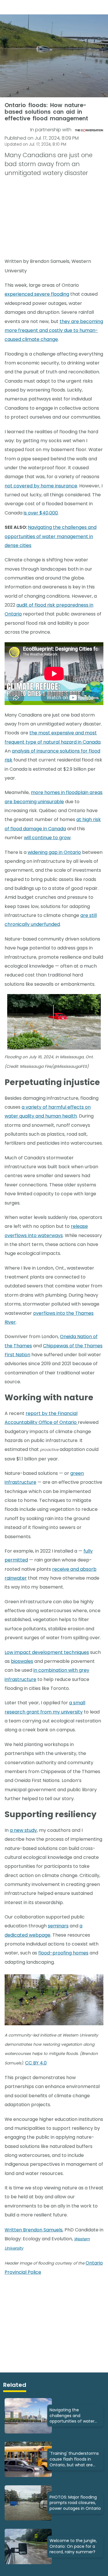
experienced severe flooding (37, 294)
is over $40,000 (41, 513)
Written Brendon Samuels (34, 2230)
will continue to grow (47, 838)
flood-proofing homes (63, 1953)
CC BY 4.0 (36, 2063)
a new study (23, 1830)
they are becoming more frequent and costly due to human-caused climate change (54, 330)
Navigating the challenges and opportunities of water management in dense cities (51, 536)
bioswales (22, 1661)
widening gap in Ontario (54, 852)
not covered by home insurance (41, 486)
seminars (58, 1926)
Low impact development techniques (47, 1652)
